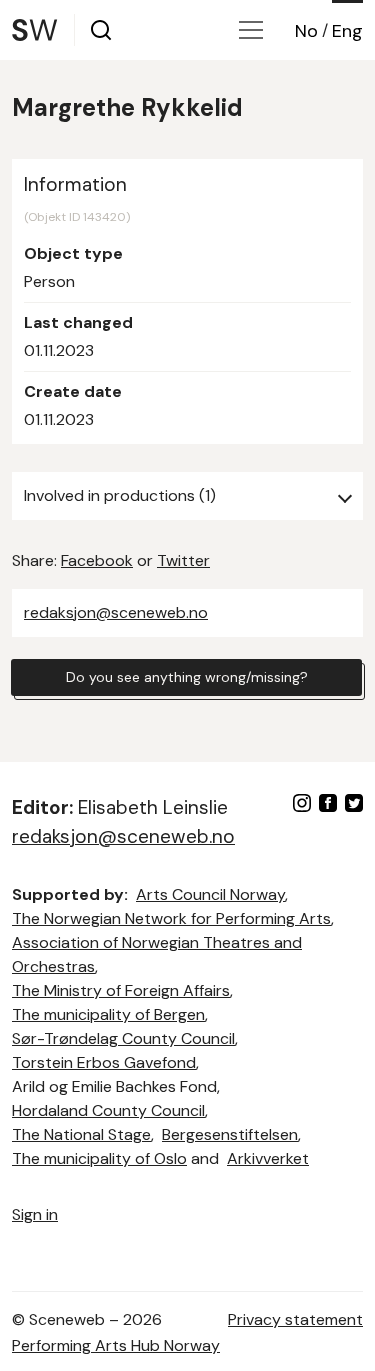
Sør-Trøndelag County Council (123, 1038)
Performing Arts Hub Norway (116, 1345)
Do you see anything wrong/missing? (187, 677)
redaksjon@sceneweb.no (116, 612)
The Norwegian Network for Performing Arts (171, 918)
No (306, 31)
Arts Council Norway (210, 894)
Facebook (97, 560)
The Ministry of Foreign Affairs (121, 990)
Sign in (35, 1214)
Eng (347, 31)
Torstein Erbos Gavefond (104, 1062)
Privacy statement (295, 1319)
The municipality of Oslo (99, 1158)
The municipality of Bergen (108, 1014)
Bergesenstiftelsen (230, 1134)
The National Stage (81, 1134)
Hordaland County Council (108, 1110)
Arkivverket (268, 1158)
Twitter (183, 560)
